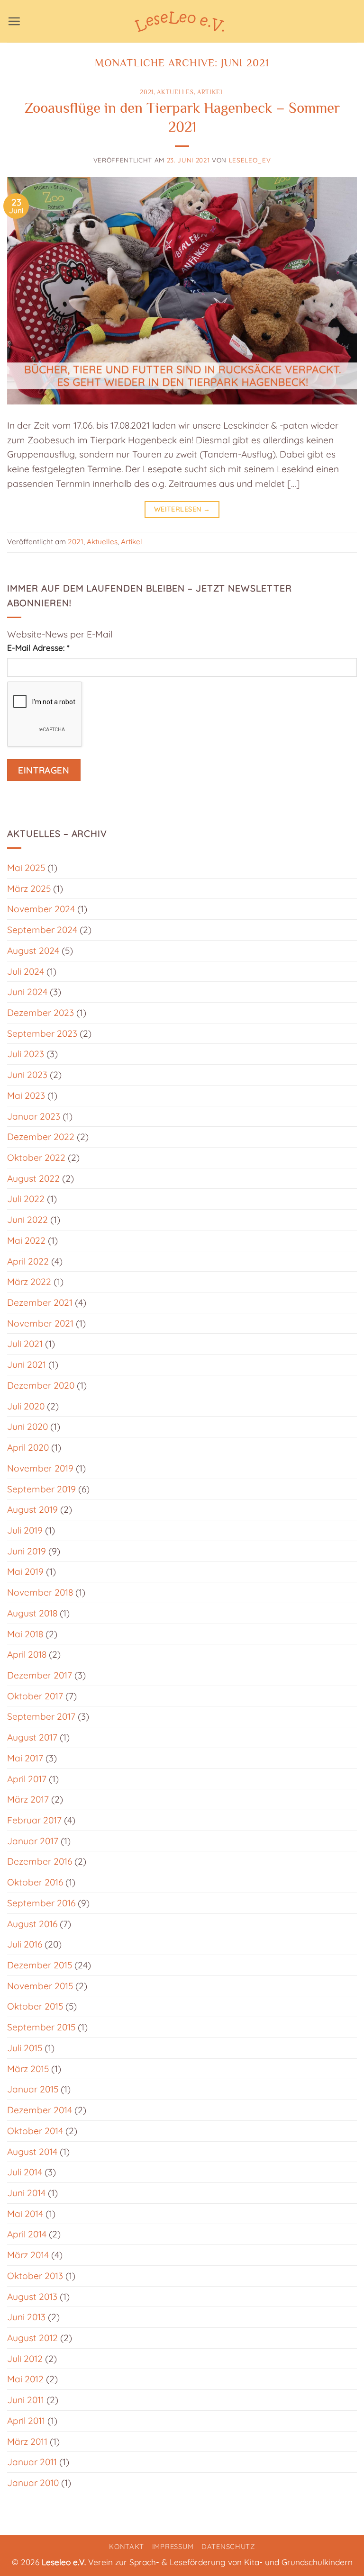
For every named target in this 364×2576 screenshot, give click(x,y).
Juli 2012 (25, 2359)
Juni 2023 (27, 1075)
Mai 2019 (25, 1571)
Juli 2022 (26, 1199)
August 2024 (33, 951)
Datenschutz (228, 2546)
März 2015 (28, 2069)
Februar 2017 (34, 1820)
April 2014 (27, 2234)
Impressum (173, 2546)
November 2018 (40, 1592)
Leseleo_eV (250, 160)
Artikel (211, 92)
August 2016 (32, 1924)
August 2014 (32, 2152)
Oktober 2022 (36, 1158)
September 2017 (41, 1716)
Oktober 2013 (35, 2276)
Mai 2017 (25, 1758)
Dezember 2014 (40, 2110)
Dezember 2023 (41, 1013)
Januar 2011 (32, 2462)
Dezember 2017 (40, 1675)
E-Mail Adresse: (38, 648)
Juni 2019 (27, 1551)
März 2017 (28, 1799)
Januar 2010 (33, 2483)
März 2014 (28, 2255)
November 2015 (40, 1986)
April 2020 (28, 1447)
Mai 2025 (26, 868)
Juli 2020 (26, 1406)
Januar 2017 (33, 1841)
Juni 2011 (26, 2400)
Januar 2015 (33, 2089)
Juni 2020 (27, 1427)
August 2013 (32, 2297)
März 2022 (29, 1282)
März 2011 (27, 2441)
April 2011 (26, 2421)
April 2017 (27, 1779)
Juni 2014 (26, 2193)
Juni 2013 (26, 2317)
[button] (14, 21)
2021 (147, 92)
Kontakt (127, 2546)
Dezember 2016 (40, 1861)
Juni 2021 (27, 1364)
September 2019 (41, 1489)
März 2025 (29, 889)
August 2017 (32, 1737)
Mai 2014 (25, 2214)
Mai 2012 (25, 2379)
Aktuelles (175, 92)
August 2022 (33, 1178)
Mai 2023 (26, 1095)
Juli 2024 (26, 971)
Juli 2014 (25, 2172)
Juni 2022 (27, 1220)
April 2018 (27, 1654)
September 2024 (42, 930)
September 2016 (41, 1903)
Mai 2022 (26, 1240)
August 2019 (32, 1509)
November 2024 (41, 909)
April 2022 (28, 1261)
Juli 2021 (25, 1344)
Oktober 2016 (35, 1882)
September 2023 (42, 1033)
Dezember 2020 (41, 1385)
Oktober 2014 (35, 2131)
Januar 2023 (34, 1116)
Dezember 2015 (40, 1965)
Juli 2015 (25, 2048)
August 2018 (32, 1613)
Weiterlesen (182, 509)
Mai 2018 (25, 1634)
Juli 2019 (25, 1530)
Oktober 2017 (35, 1696)
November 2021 (40, 1323)
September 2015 (41, 2027)
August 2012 (32, 2338)
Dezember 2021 (40, 1302)
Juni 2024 (27, 992)
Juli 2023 (26, 1054)
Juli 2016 (25, 1944)
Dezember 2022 (41, 1137)
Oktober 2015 (35, 2006)
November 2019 (40, 1468)
